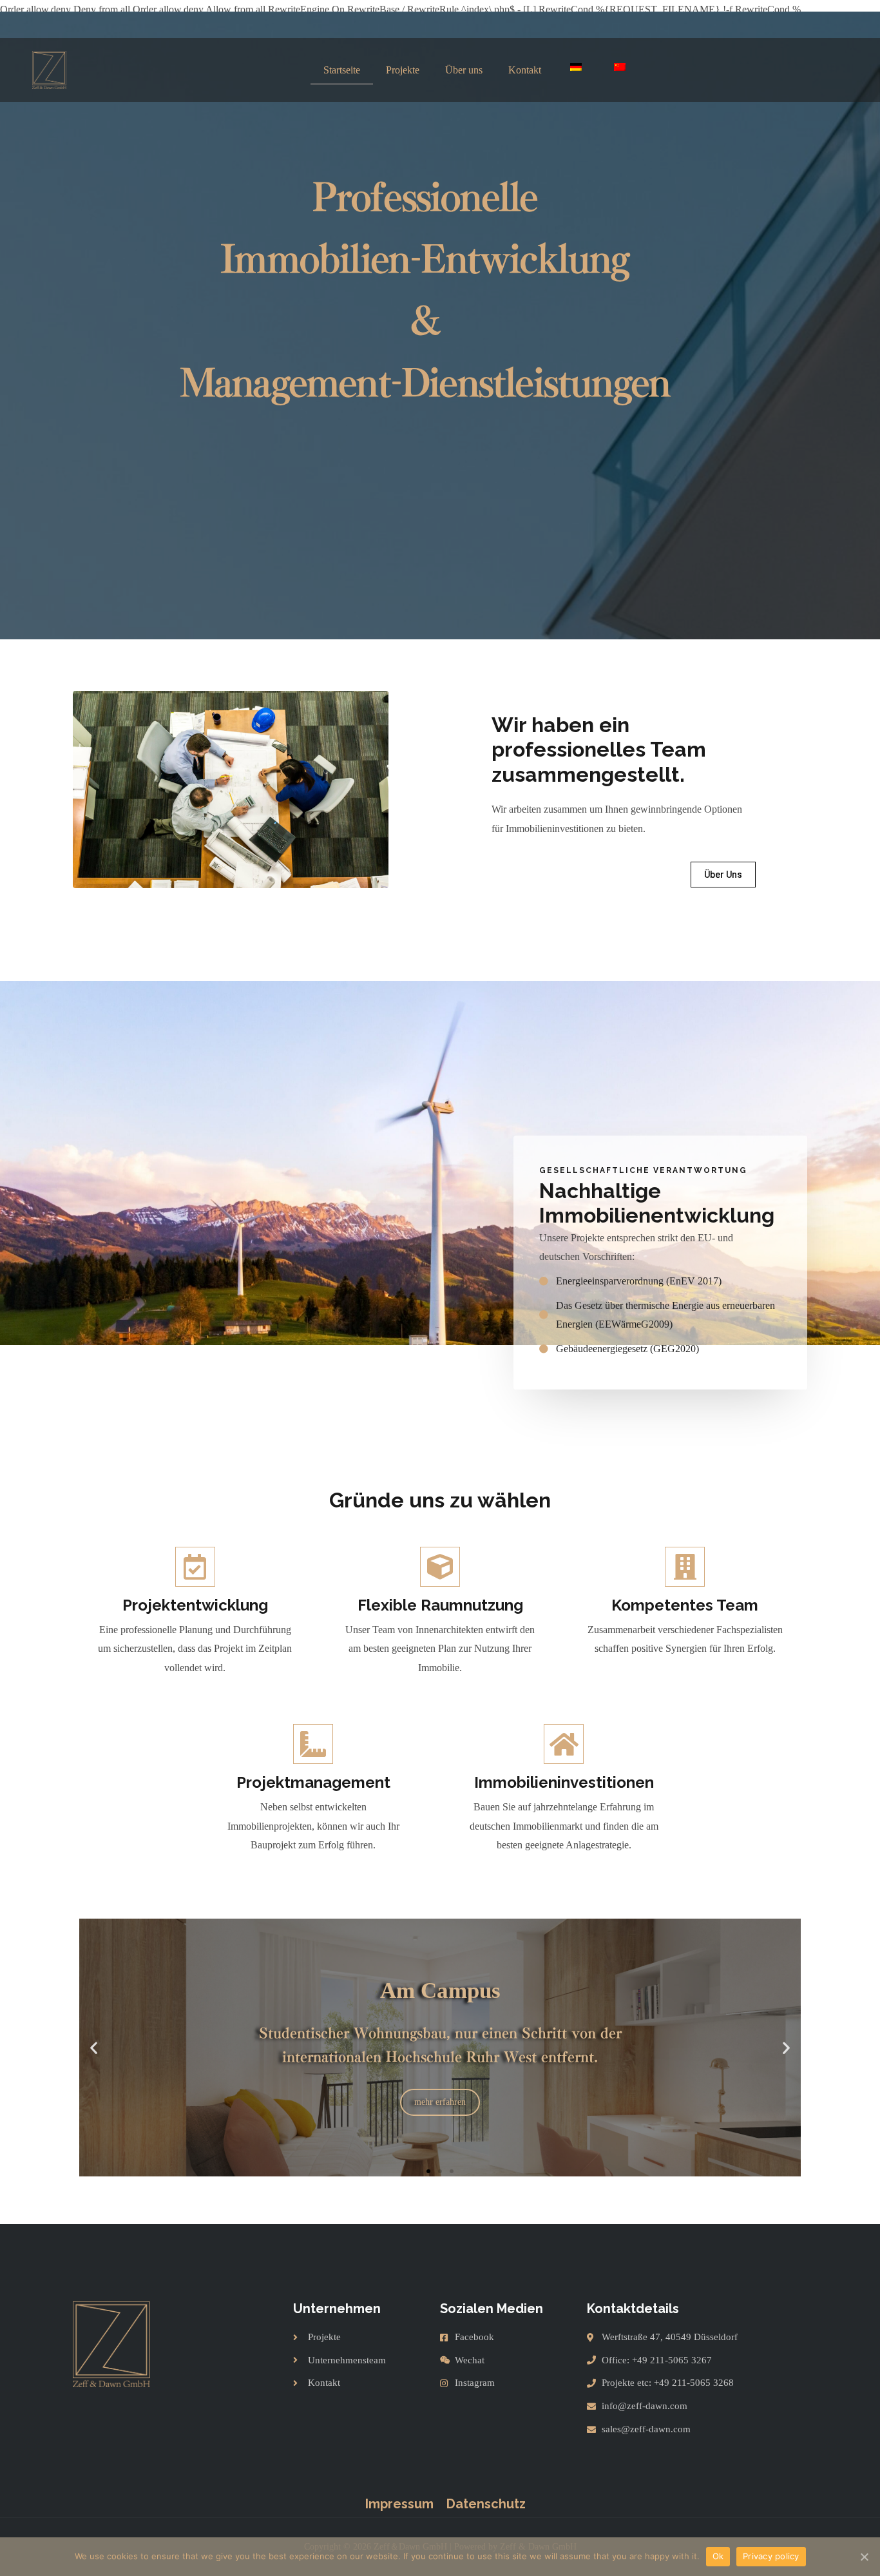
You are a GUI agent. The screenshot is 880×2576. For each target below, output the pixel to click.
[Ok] (864, 2557)
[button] (723, 875)
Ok (718, 2556)
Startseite (342, 70)
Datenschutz (486, 2504)
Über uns (464, 70)
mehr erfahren (440, 2102)
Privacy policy (771, 2556)
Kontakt (525, 70)
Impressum (399, 2504)
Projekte (403, 70)
